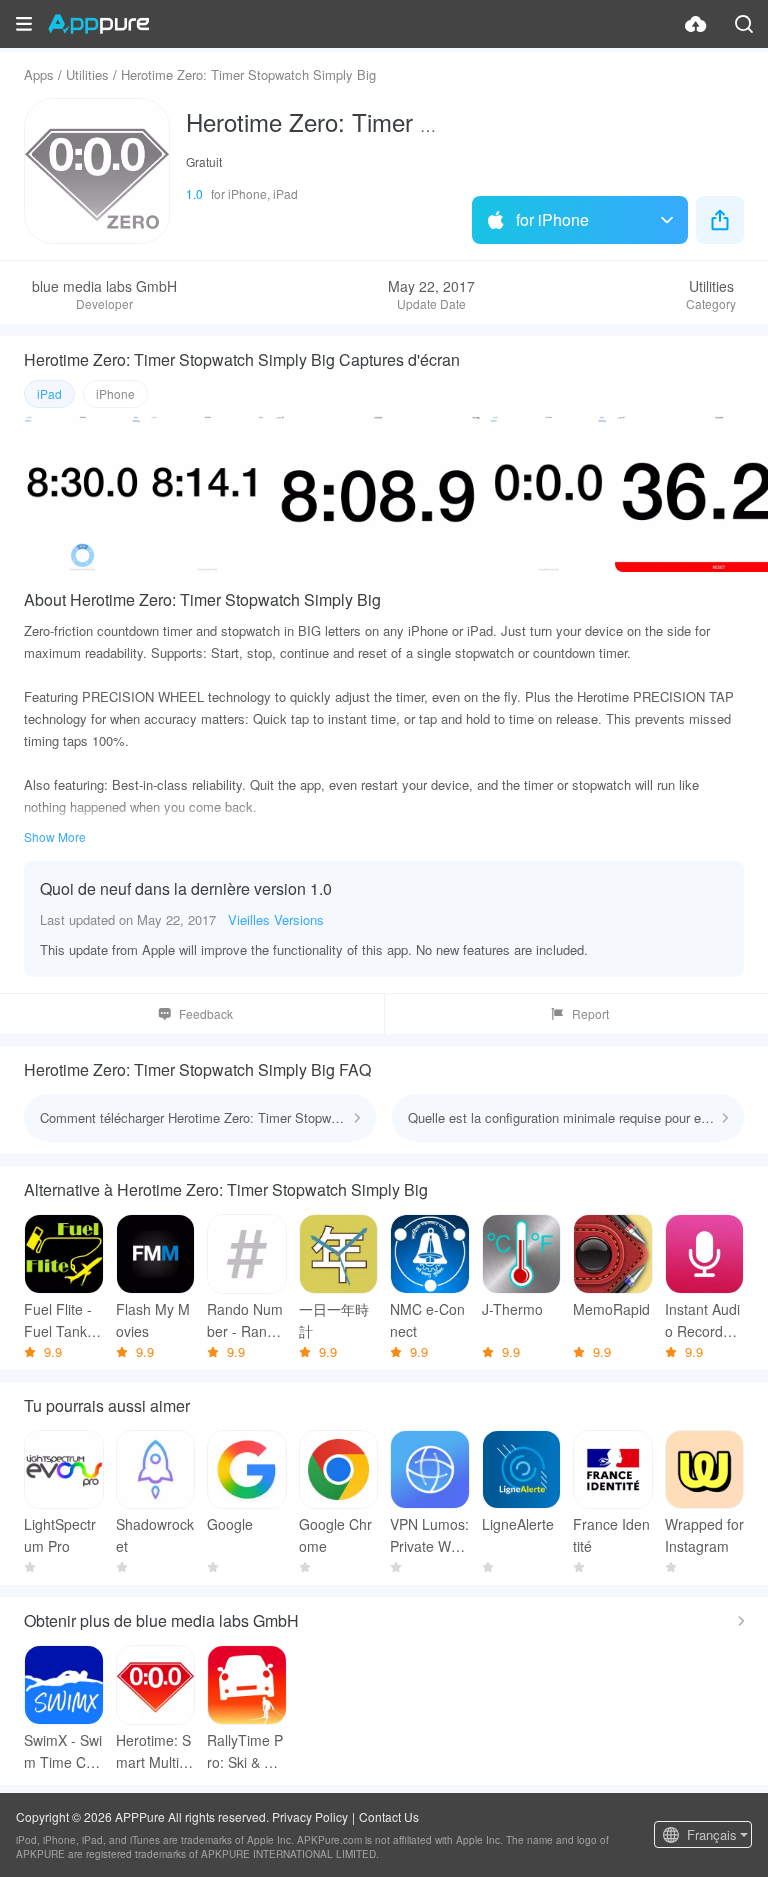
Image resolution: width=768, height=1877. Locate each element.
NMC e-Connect (427, 1320)
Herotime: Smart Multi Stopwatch (154, 1751)
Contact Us (389, 1816)
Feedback (206, 1013)
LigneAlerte (518, 1524)
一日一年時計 (334, 1320)
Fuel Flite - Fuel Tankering (63, 1320)
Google (230, 1524)
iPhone (115, 393)
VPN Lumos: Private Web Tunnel (429, 1535)
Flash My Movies (153, 1320)
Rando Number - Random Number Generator (245, 1320)
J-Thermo (512, 1309)
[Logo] (98, 24)
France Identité (611, 1535)
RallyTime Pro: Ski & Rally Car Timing (246, 1751)
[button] (24, 24)
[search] (744, 24)
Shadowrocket (155, 1535)
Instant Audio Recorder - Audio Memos (702, 1320)
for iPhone (552, 219)
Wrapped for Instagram (704, 1535)
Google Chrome (335, 1535)
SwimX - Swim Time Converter (63, 1751)
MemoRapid (611, 1309)
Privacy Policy (310, 1816)
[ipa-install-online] (696, 24)
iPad (49, 393)
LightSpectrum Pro (60, 1535)
